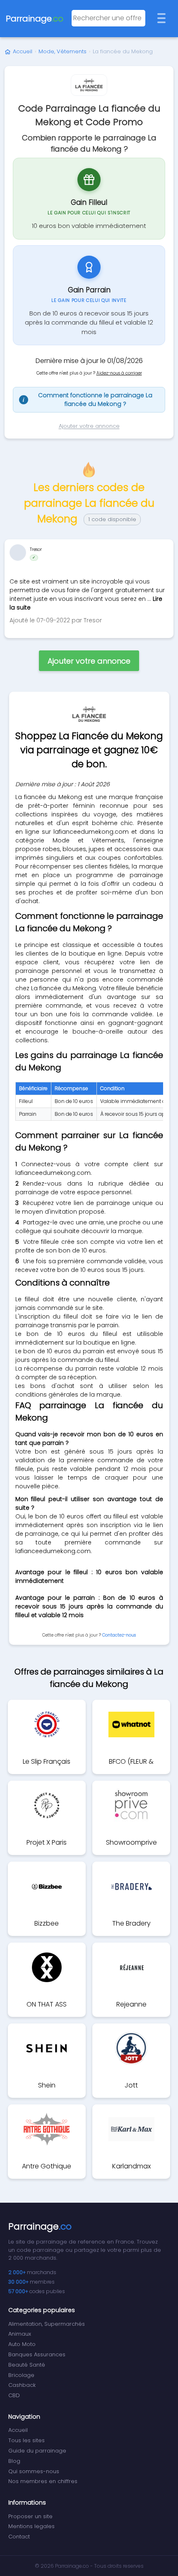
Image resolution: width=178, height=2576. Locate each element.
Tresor (36, 549)
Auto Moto (22, 2344)
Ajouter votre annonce (89, 426)
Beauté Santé (27, 2365)
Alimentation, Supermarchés (47, 2324)
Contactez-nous (119, 1635)
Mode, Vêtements (63, 51)
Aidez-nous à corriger (119, 373)
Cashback (22, 2385)
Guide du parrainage (37, 2451)
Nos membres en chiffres (43, 2481)
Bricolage (21, 2375)
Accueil (23, 51)
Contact (19, 2537)
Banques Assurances (37, 2354)
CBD (14, 2395)
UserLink (18, 553)
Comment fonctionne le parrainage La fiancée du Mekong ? (88, 400)
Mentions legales (31, 2526)
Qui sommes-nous (34, 2471)
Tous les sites (26, 2440)
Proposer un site (30, 2516)
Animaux (20, 2334)
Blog (14, 2461)
